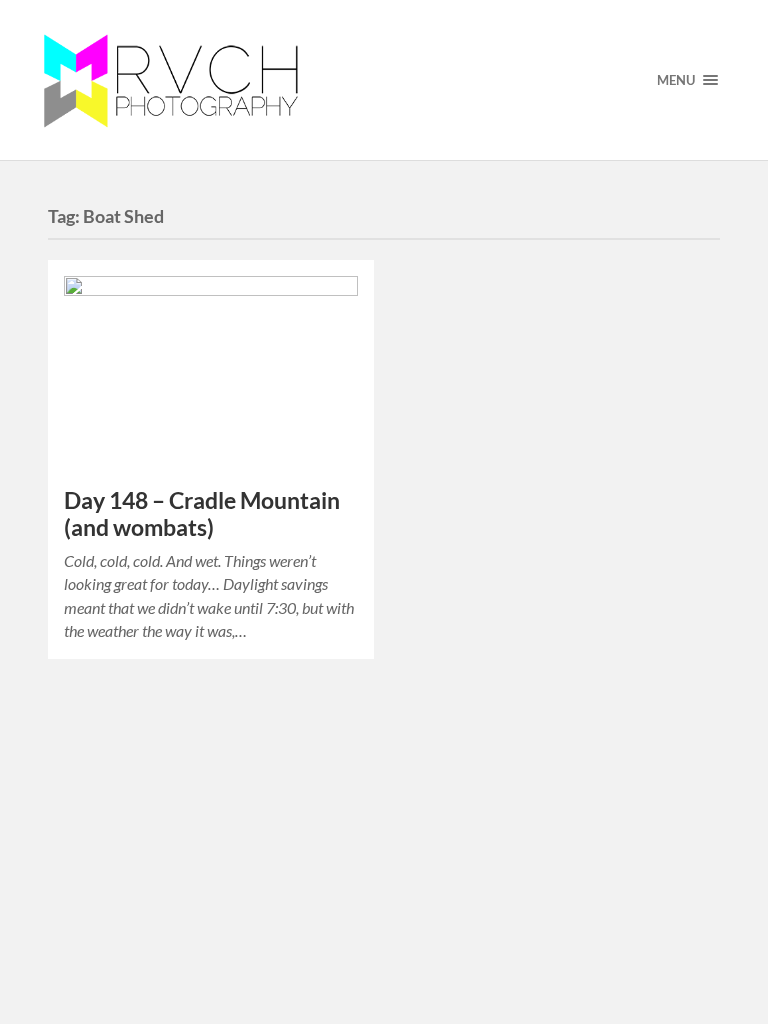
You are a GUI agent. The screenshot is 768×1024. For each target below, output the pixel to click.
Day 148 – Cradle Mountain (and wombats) (202, 514)
